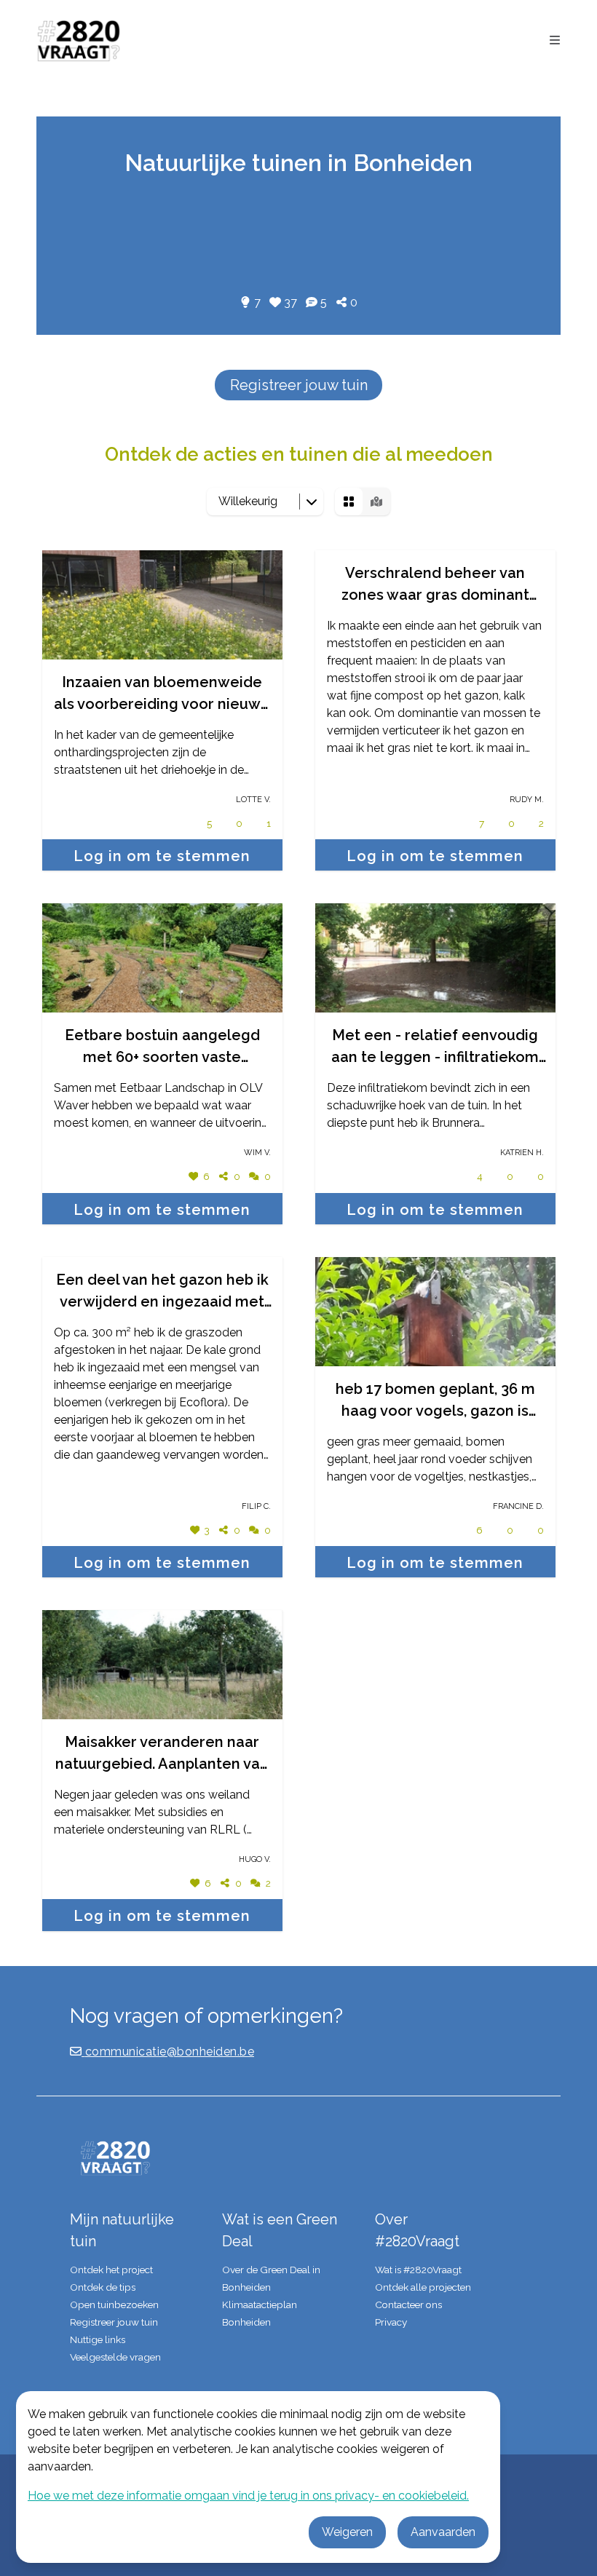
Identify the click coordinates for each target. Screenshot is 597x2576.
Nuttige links (98, 2339)
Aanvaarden (443, 2532)
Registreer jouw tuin (299, 385)
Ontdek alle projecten (423, 2287)
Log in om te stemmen (162, 856)
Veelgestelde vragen (115, 2357)
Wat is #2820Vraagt (418, 2270)
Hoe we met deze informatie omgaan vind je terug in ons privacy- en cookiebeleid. (248, 2496)
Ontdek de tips (103, 2287)
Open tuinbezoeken (114, 2304)
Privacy (391, 2322)
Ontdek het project (111, 2270)
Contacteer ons (408, 2304)
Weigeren (347, 2532)
